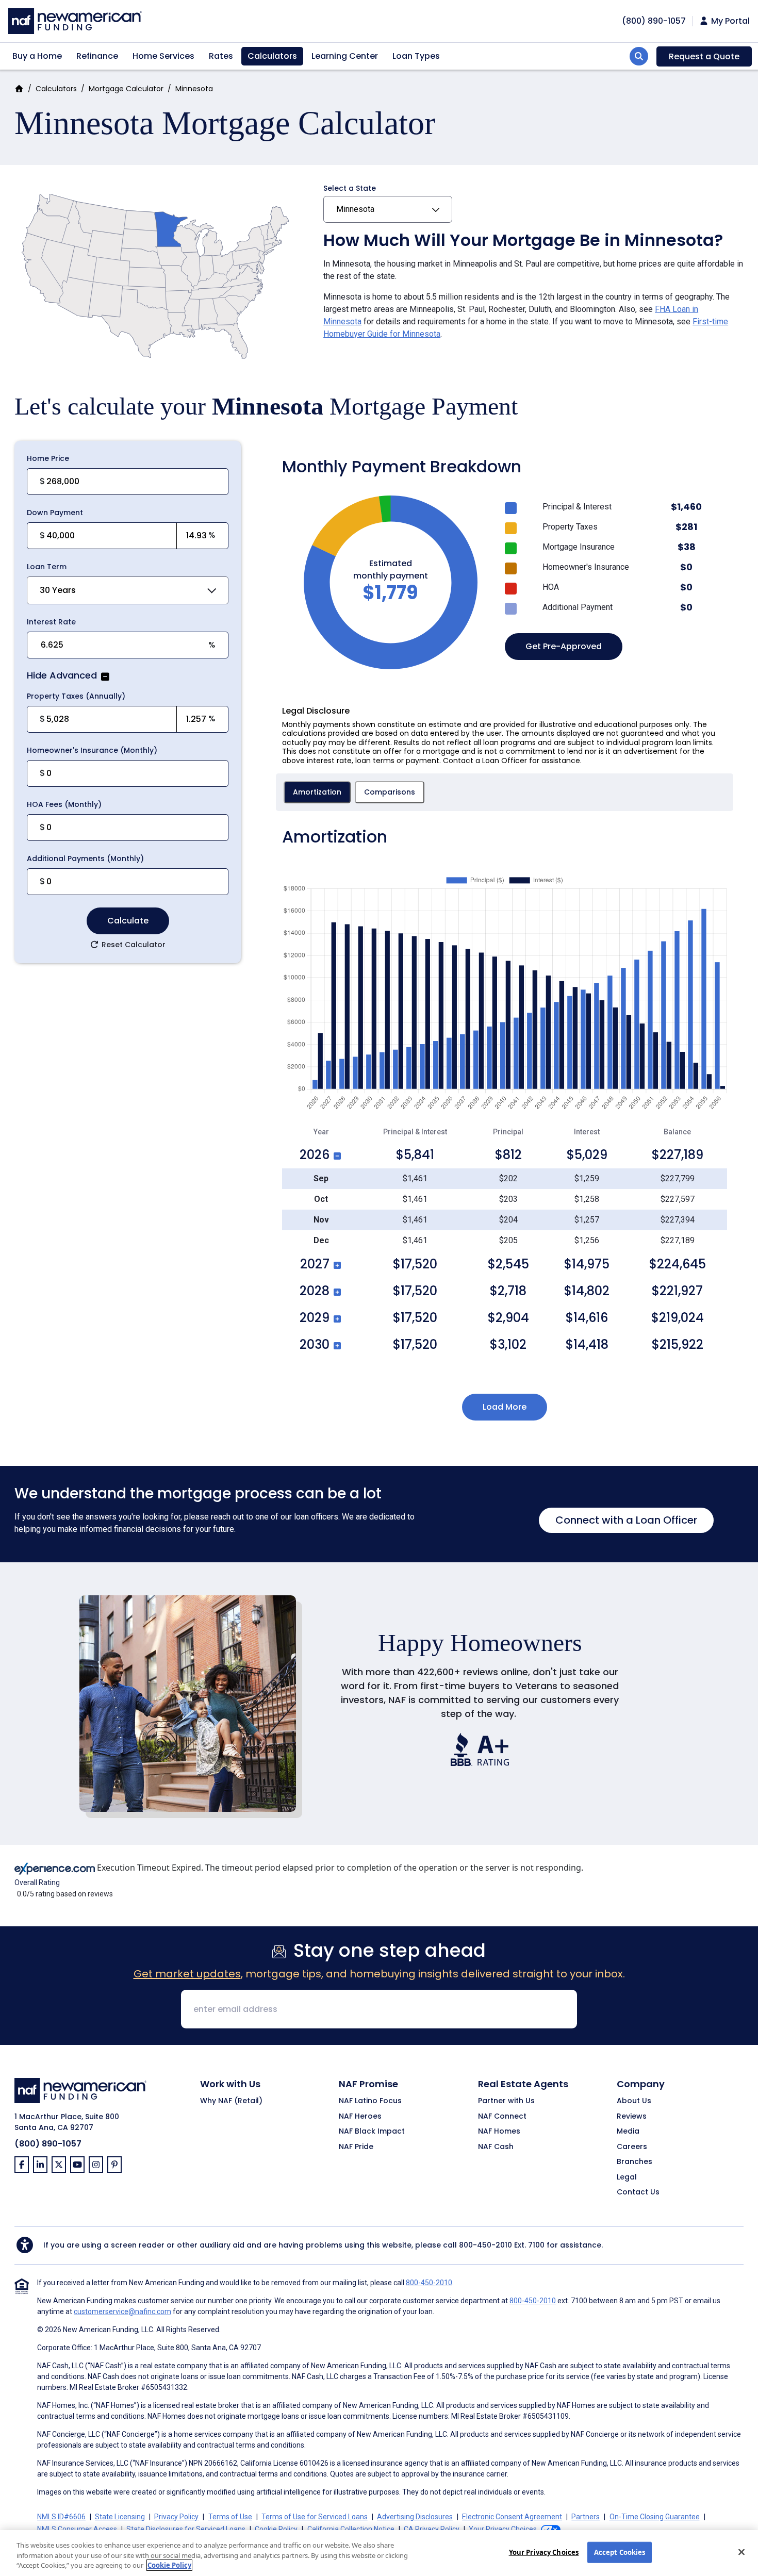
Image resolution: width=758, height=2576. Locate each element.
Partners (586, 2517)
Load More (505, 1407)
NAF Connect (502, 2117)
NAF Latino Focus (370, 2101)
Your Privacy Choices (544, 2552)
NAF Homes (499, 2132)
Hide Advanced (62, 676)
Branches (635, 2162)
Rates (221, 56)
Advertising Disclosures (415, 2517)
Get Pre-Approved (564, 646)
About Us (634, 2101)
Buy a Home (37, 56)
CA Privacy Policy (432, 2529)
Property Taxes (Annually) (76, 696)
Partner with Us (506, 2101)
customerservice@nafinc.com (122, 2311)
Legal (627, 2177)
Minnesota (355, 209)
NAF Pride (356, 2147)
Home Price (48, 458)
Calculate (128, 921)
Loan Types (416, 56)
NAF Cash (496, 2147)
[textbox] (111, 536)
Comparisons (390, 792)
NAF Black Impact (372, 2132)
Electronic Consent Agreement (512, 2517)
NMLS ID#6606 (61, 2517)
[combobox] (128, 590)
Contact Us (638, 2192)
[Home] (75, 20)
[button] (104, 676)
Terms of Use (230, 2517)
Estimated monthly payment (391, 569)
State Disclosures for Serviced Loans (186, 2529)
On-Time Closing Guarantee (655, 2517)
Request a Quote (704, 56)
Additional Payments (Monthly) (85, 858)
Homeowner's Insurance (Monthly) (92, 750)
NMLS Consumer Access (77, 2529)
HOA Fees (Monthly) (64, 804)
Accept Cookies (620, 2552)
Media (628, 2132)
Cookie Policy (276, 2529)
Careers (632, 2147)
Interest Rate (51, 622)
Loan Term (47, 567)
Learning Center (345, 56)
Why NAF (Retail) (231, 2101)
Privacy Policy (176, 2517)
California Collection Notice (351, 2529)
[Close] (741, 2552)
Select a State (350, 188)
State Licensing (120, 2517)
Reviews (632, 2117)
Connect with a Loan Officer (626, 1520)
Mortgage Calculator (126, 89)
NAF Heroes (360, 2117)
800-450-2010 (485, 2245)
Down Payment (55, 513)
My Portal (729, 21)
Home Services (163, 56)
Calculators (272, 56)
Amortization (317, 792)
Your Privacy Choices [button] (503, 2529)
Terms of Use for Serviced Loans (315, 2517)
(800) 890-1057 (48, 2144)
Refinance (97, 56)
